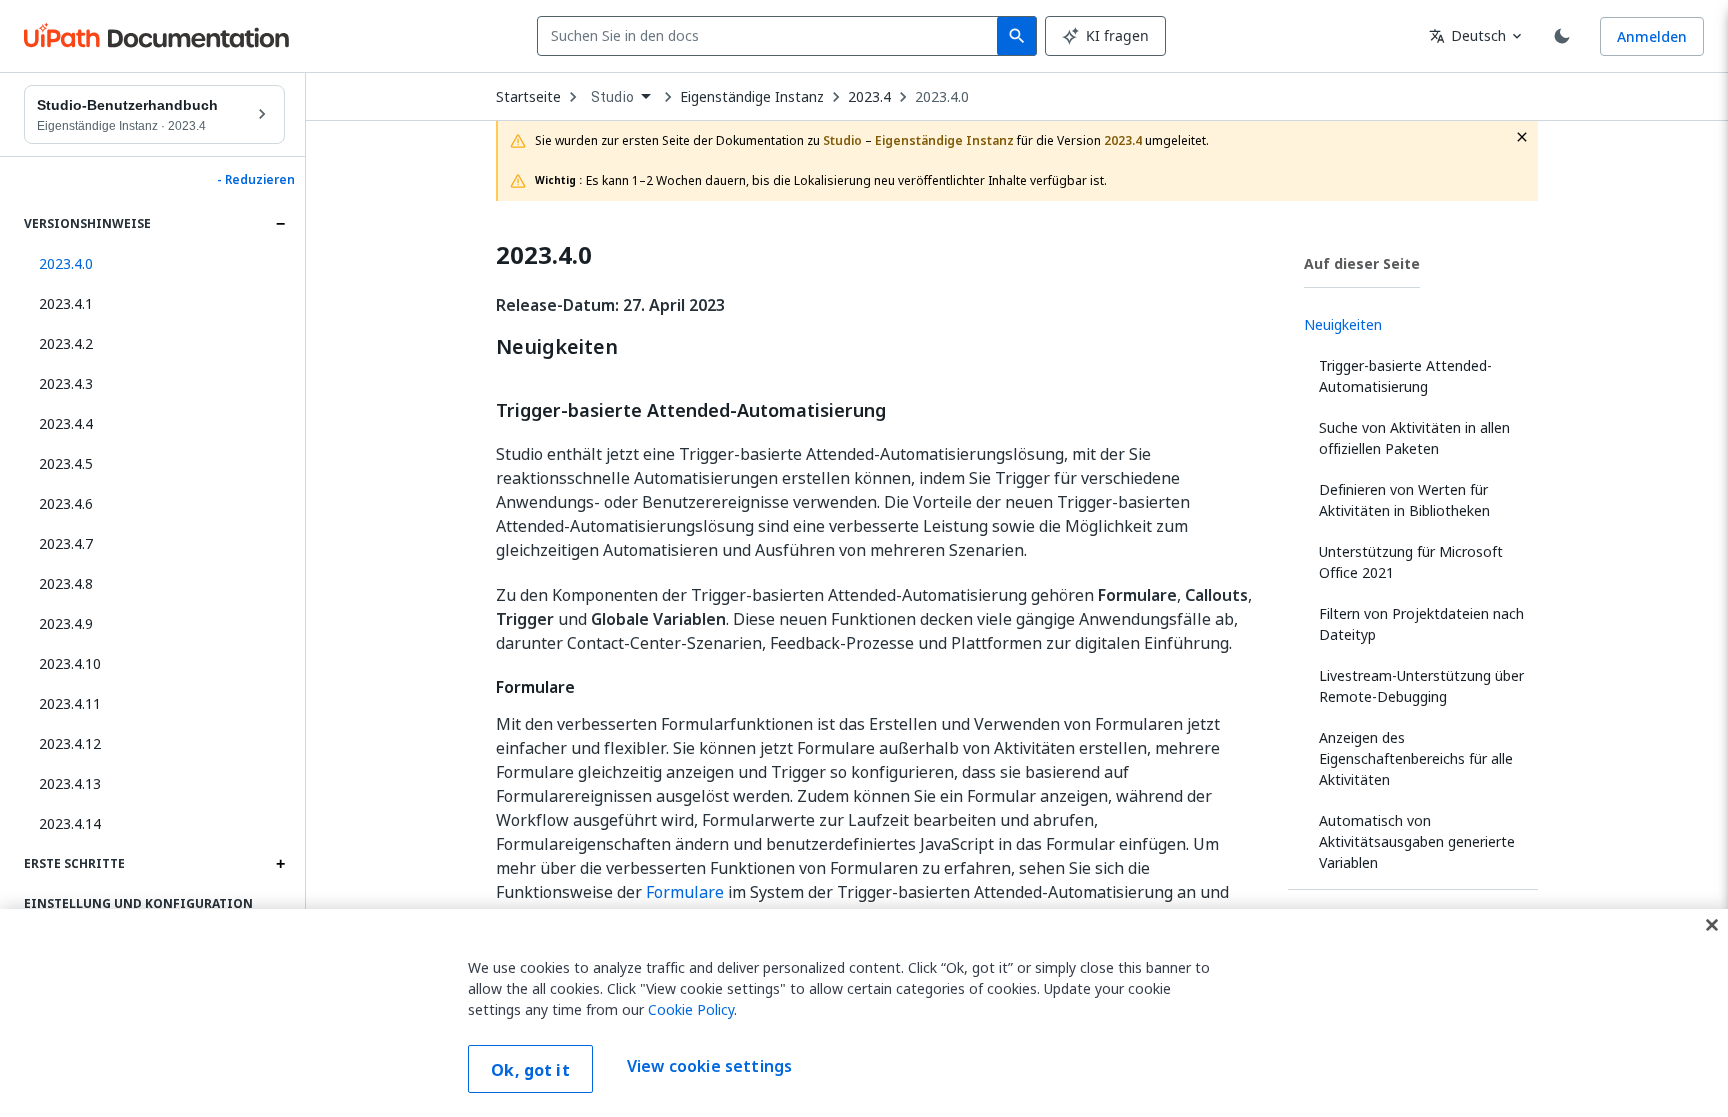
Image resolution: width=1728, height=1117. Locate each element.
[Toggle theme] (1562, 36)
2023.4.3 (66, 383)
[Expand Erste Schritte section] (280, 864)
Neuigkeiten (557, 347)
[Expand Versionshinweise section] (280, 224)
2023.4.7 (66, 543)
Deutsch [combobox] (1467, 35)
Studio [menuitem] (612, 97)
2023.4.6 (66, 503)
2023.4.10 (70, 663)
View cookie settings (709, 1067)
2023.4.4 (66, 423)
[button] (154, 264)
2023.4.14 (70, 823)
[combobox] (771, 36)
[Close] (1712, 925)
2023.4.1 (66, 303)
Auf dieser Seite (1362, 263)
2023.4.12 (70, 743)
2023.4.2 (66, 343)
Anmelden (1652, 36)
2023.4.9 (66, 623)
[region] (864, 1013)
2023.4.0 (942, 97)
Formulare (685, 892)
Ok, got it (530, 1070)
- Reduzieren (256, 180)
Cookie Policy (691, 1009)
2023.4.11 (70, 703)
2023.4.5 (66, 463)
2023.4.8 (66, 583)
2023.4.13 (70, 783)
